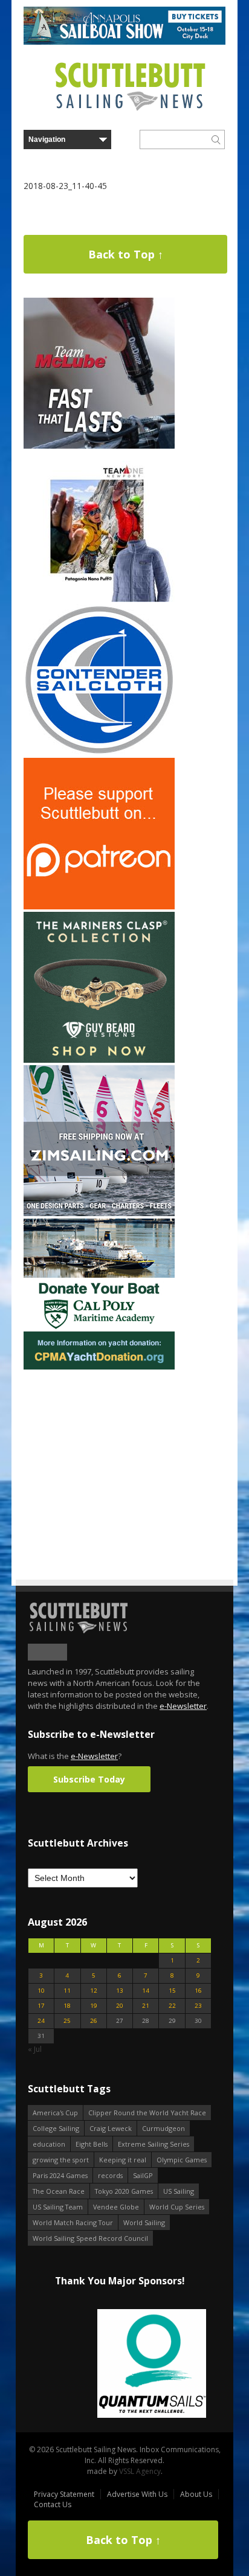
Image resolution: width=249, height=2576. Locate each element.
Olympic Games (182, 2160)
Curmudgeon (163, 2128)
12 (94, 1991)
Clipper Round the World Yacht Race (147, 2113)
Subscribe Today (89, 1779)
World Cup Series (177, 2207)
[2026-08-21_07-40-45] (124, 42)
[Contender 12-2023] (99, 753)
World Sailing (144, 2222)
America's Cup (55, 2113)
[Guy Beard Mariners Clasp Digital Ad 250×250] (99, 1060)
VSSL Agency (140, 2471)
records (110, 2175)
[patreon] (99, 907)
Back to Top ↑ (126, 254)
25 (67, 2021)
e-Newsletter (183, 1706)
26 (94, 2021)
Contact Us (53, 2504)
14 (146, 1991)
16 (198, 1991)
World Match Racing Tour (73, 2222)
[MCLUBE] (99, 446)
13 (120, 1991)
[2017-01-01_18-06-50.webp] (120, 2364)
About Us (196, 2494)
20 (120, 2006)
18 (67, 2006)
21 (146, 2006)
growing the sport (61, 2160)
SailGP (143, 2175)
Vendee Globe (116, 2207)
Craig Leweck (111, 2128)
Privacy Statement (64, 2494)
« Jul (35, 2049)
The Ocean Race (59, 2191)
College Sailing (56, 2128)
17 (41, 2006)
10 (41, 1991)
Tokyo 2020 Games (124, 2191)
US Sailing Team (58, 2207)
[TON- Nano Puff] (99, 599)
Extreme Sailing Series (154, 2144)
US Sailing (179, 2191)
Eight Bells (92, 2144)
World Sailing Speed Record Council (90, 2238)
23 (198, 2006)
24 (41, 2021)
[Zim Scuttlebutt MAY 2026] (99, 1213)
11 (67, 1991)
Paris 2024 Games (60, 2175)
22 (172, 2006)
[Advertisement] (99, 1447)
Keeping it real (123, 2160)
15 (172, 1991)
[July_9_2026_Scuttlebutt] (99, 1367)
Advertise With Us (137, 2494)
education (49, 2144)
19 (94, 2006)
